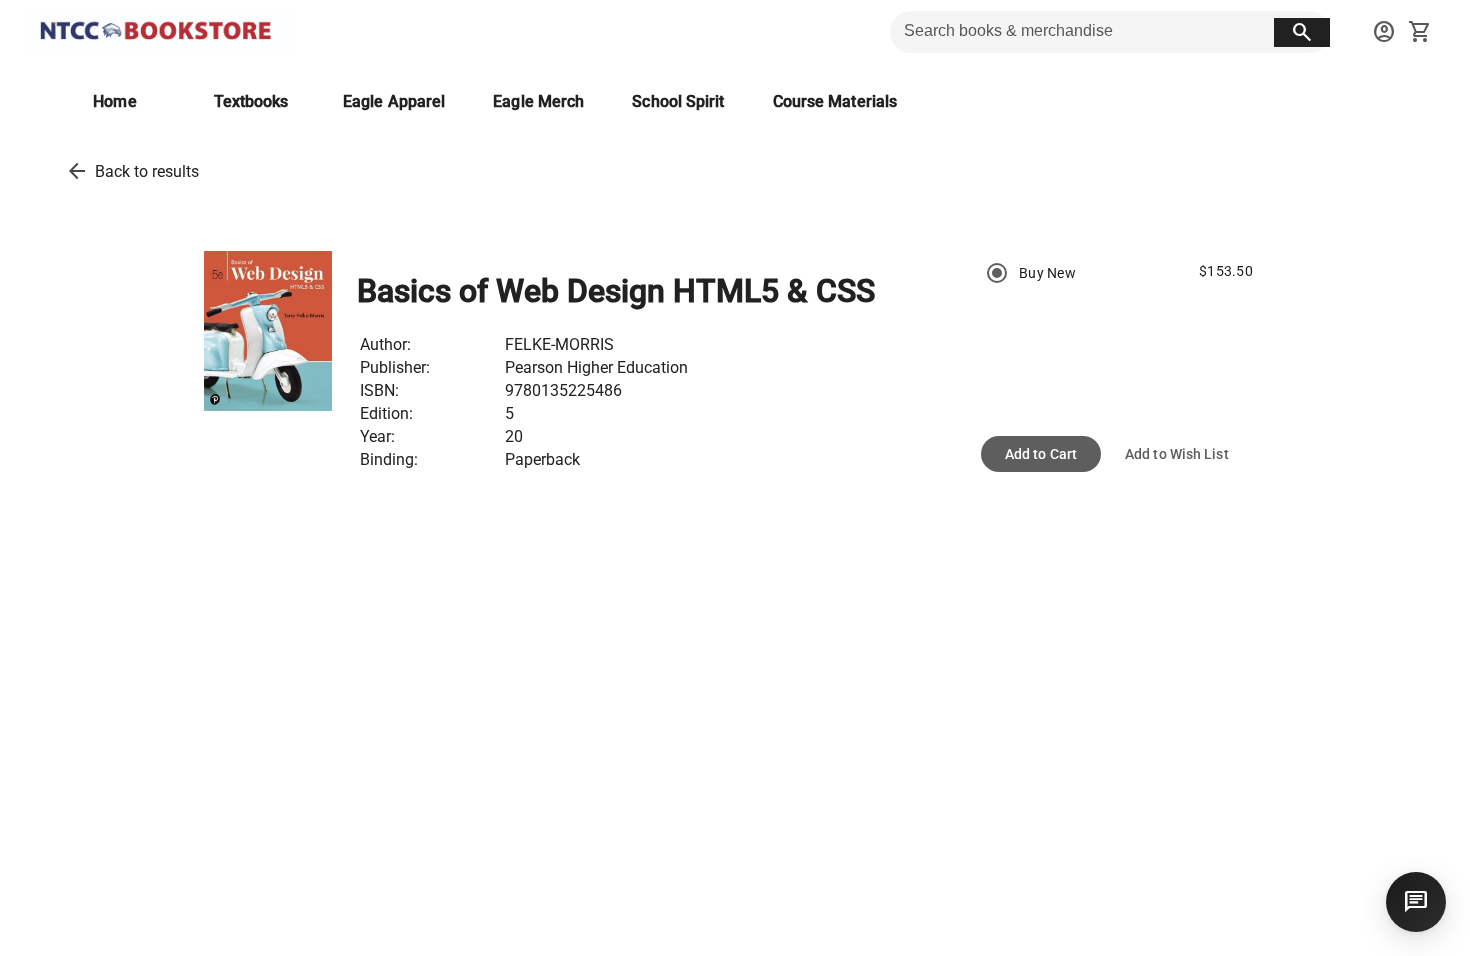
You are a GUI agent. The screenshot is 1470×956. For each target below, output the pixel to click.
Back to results (147, 171)
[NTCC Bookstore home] (160, 32)
